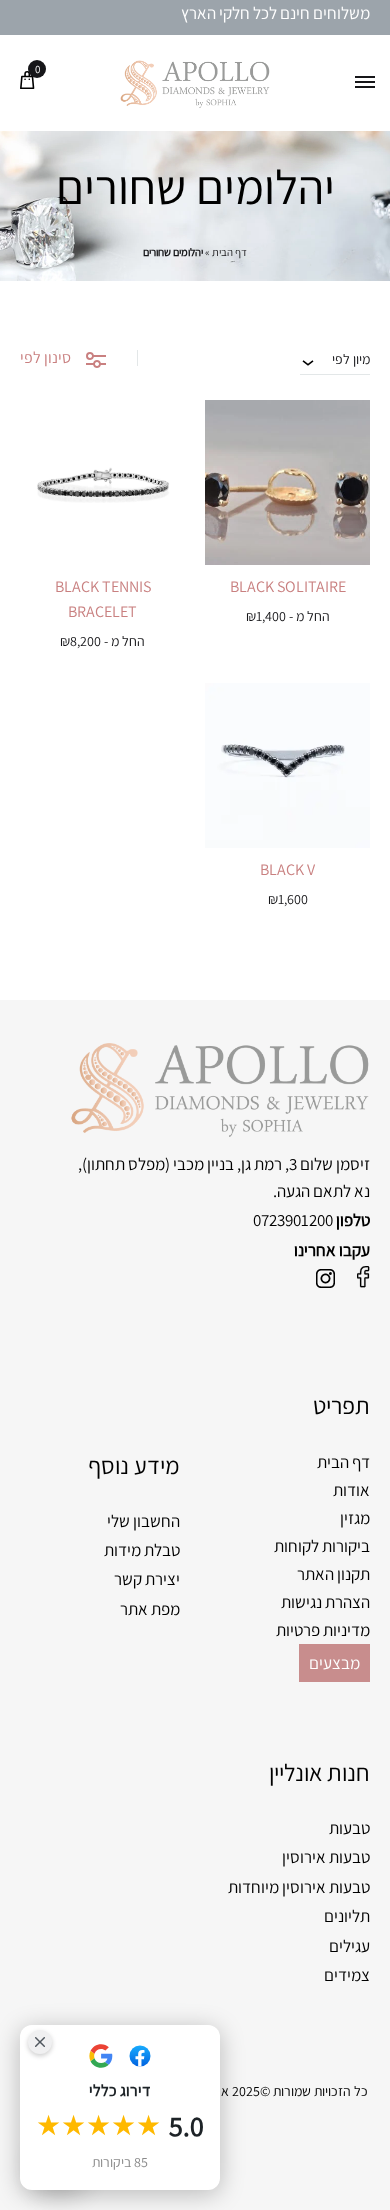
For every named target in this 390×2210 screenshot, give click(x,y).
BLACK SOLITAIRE (288, 586)
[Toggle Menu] (365, 83)
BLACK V (287, 869)
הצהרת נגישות (325, 1602)
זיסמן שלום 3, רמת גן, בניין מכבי (271, 1164)
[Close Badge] (40, 2042)
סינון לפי (45, 357)
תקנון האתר (333, 1574)
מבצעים (334, 1663)
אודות (351, 1490)
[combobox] (335, 359)
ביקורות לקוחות (322, 1546)
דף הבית (229, 252)
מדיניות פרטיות (323, 1630)
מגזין (355, 1518)
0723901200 (293, 1220)
